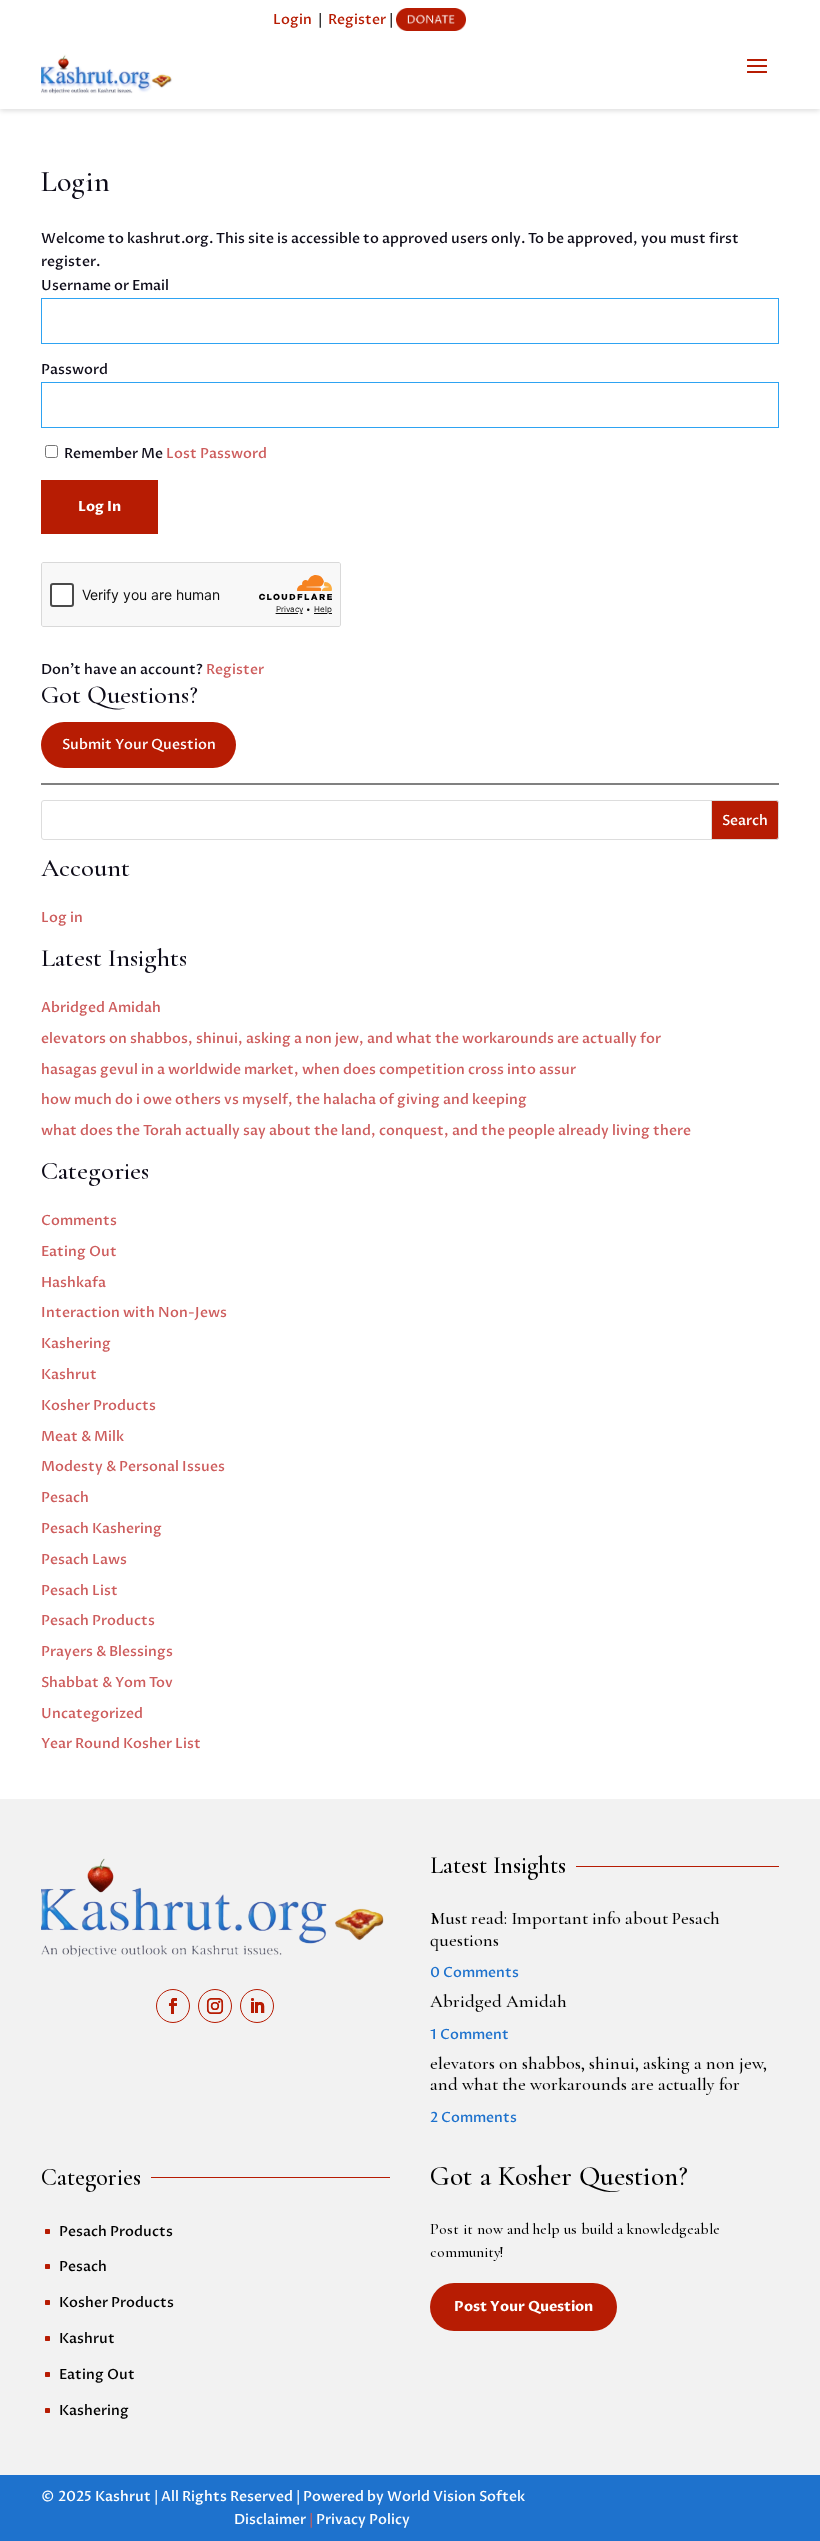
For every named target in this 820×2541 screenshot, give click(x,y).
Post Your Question (523, 2306)
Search (745, 820)
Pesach (65, 1497)
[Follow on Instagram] (215, 2006)
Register (357, 19)
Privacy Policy (363, 2519)
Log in (62, 917)
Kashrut (69, 1374)
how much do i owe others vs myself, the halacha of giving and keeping (284, 1099)
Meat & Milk (82, 1436)
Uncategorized (92, 1713)
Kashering (76, 1343)
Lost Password (216, 453)
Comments (79, 1220)
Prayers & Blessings (107, 1651)
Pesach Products (98, 1620)
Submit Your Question (139, 744)
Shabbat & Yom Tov (107, 1682)
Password (74, 369)
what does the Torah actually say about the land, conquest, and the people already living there (366, 1130)
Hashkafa (73, 1282)
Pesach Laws (84, 1559)
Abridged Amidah (101, 1007)
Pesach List (79, 1590)
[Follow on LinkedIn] (257, 2006)
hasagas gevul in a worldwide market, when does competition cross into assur (308, 1069)
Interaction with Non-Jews (134, 1312)
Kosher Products (98, 1405)
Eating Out (79, 1251)
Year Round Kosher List (121, 1743)
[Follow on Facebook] (173, 2006)
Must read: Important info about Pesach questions (575, 1929)
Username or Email (105, 285)
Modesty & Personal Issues (133, 1466)
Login (292, 19)
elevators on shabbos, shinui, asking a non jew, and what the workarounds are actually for (351, 1038)
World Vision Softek (456, 2496)
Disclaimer (270, 2519)
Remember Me (113, 453)
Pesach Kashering (101, 1528)
